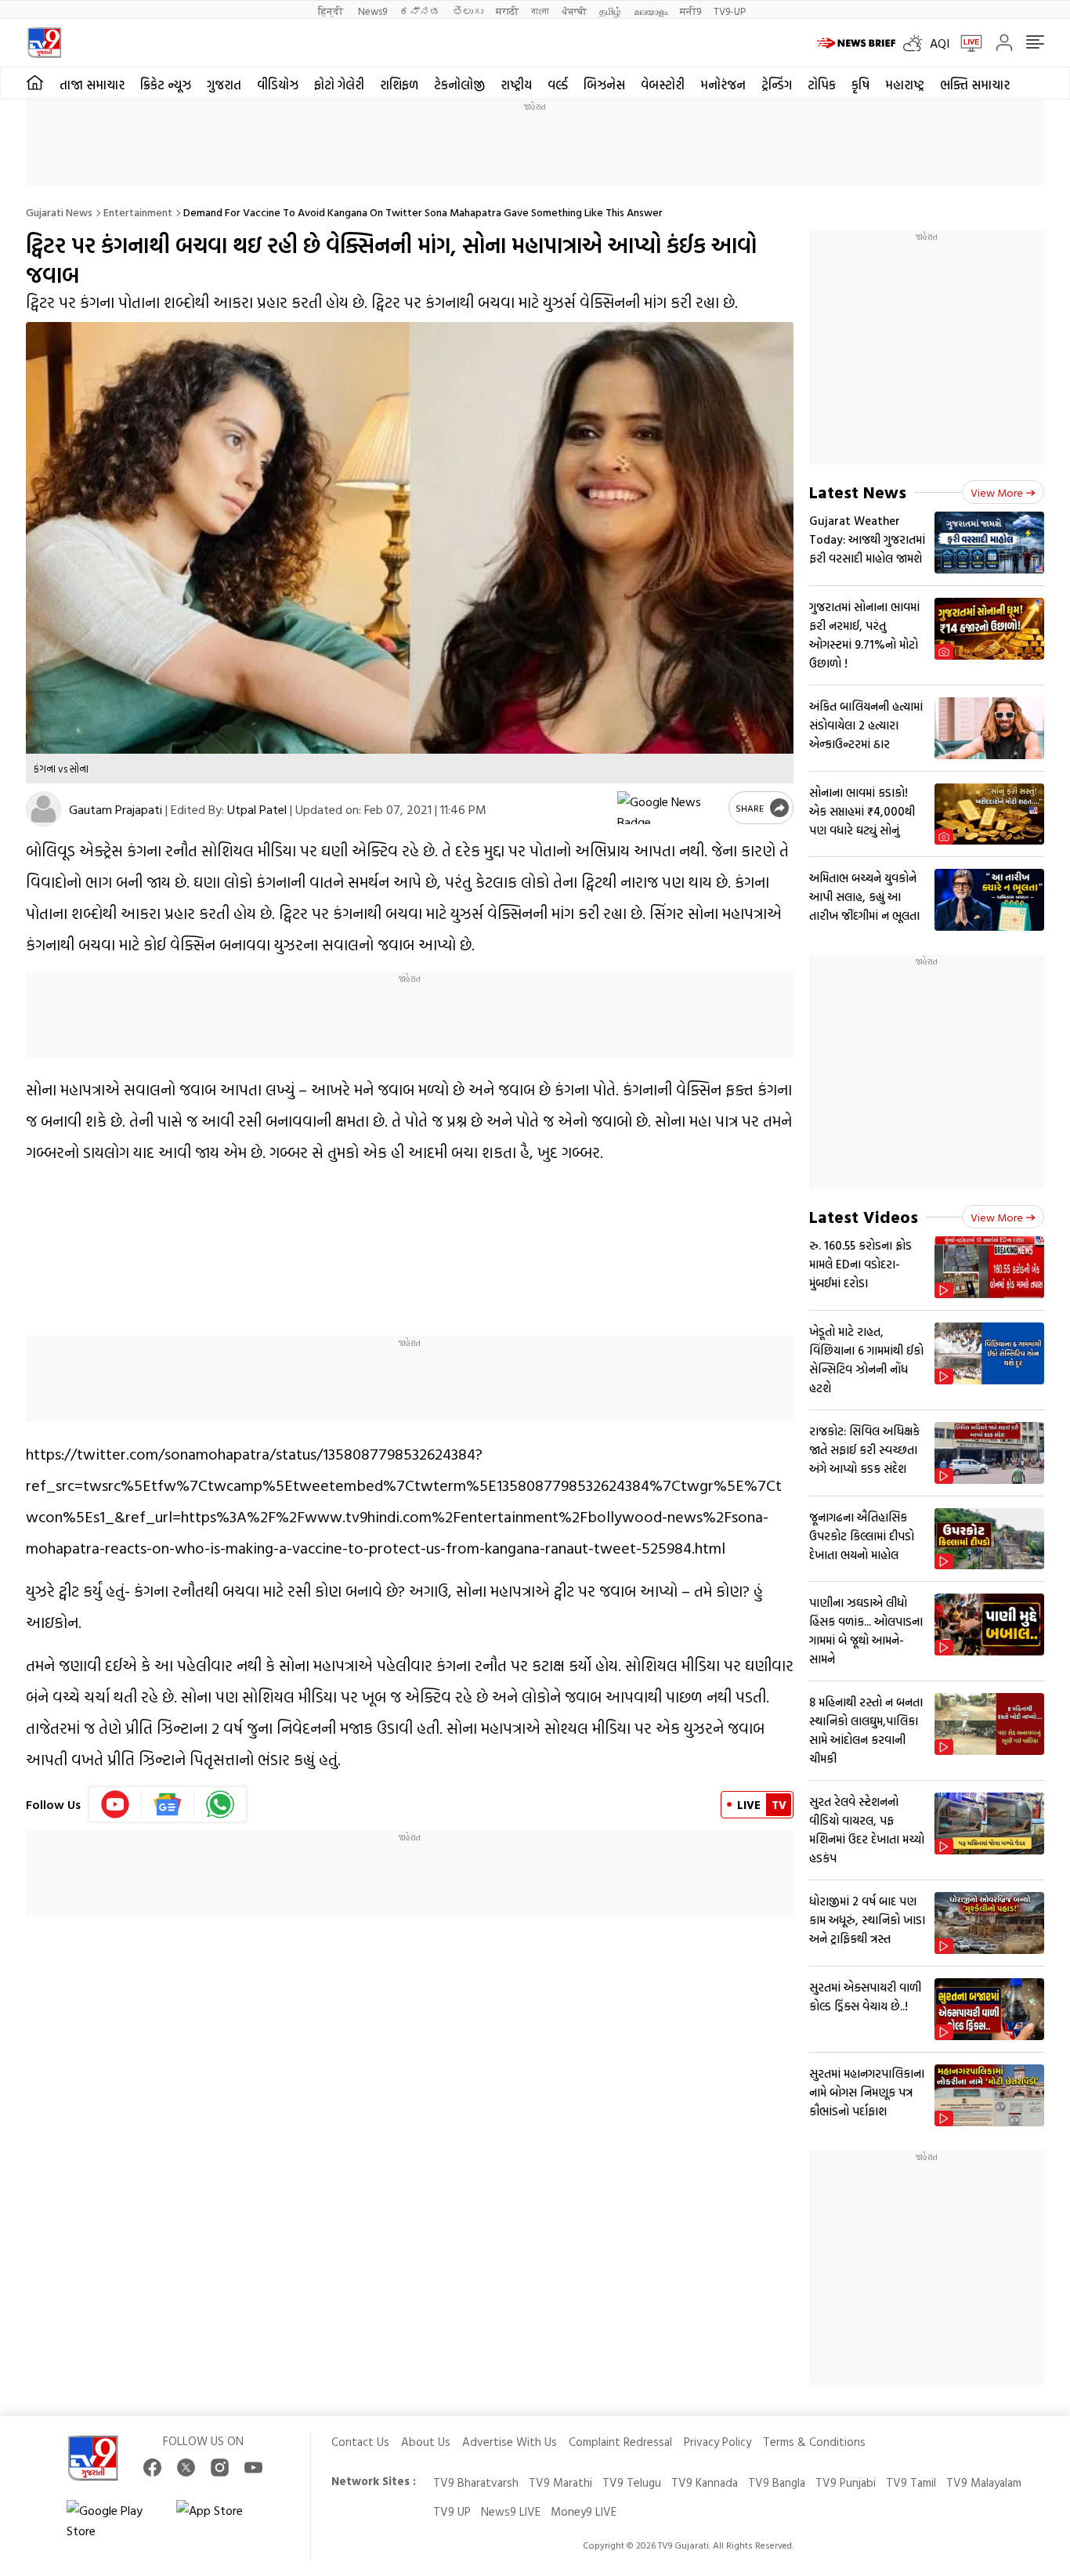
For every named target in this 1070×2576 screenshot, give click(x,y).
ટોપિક (822, 85)
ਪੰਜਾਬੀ (574, 11)
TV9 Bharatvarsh (476, 2482)
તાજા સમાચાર (92, 85)
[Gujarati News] (44, 43)
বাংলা (540, 11)
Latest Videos (864, 1216)
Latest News (858, 492)
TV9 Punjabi (846, 2482)
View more (997, 492)
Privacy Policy (718, 2442)
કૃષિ (860, 85)
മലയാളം (651, 11)
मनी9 (690, 11)
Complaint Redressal (620, 2442)
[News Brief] (856, 43)
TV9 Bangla (777, 2482)
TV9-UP (730, 11)
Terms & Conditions (814, 2442)
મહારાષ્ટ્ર (905, 85)
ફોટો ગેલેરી (339, 85)
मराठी (507, 11)
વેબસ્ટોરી (663, 85)
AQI (940, 43)
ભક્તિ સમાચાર (975, 85)
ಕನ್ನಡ (420, 11)
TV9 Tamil (911, 2482)
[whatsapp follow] (220, 1804)
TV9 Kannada (705, 2482)
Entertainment (138, 212)
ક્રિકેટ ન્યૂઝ (166, 85)
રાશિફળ (399, 85)
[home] (35, 83)
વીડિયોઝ (278, 85)
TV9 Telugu (632, 2482)
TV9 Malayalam (984, 2482)
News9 (372, 11)
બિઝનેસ (604, 85)
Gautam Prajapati (116, 809)
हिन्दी (332, 11)
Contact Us (360, 2442)
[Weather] (916, 43)
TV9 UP (452, 2511)
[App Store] (223, 2520)
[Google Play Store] (114, 2520)
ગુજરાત (224, 85)
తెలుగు (468, 11)
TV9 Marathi (560, 2482)
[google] (670, 808)
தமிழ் (610, 11)
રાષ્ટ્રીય (516, 85)
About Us (426, 2442)
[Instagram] (220, 2467)
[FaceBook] (152, 2467)
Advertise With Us (510, 2442)
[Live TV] (966, 43)
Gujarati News (59, 212)
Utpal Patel (257, 809)
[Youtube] (116, 1804)
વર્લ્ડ (558, 85)
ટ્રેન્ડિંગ (777, 85)
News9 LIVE (511, 2511)
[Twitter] (186, 2467)
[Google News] (168, 1804)
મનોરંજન (723, 85)
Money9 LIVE (584, 2511)
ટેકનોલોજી (459, 85)
